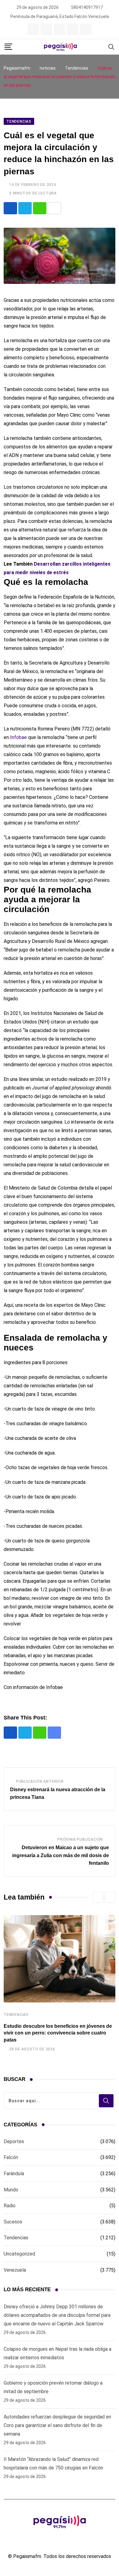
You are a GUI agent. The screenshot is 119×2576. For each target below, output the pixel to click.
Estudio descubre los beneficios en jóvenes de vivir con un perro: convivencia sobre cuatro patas (58, 2033)
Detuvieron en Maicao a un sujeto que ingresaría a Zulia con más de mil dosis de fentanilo (61, 1855)
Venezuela (15, 2270)
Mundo (11, 2190)
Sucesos (13, 2222)
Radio (10, 2206)
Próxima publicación (80, 1839)
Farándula (14, 2174)
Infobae (18, 737)
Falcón (11, 2157)
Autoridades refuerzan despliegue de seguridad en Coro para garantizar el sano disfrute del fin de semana (57, 2425)
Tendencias (16, 2015)
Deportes (14, 2141)
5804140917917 (87, 7)
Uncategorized (19, 2254)
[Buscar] (111, 47)
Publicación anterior (40, 1781)
